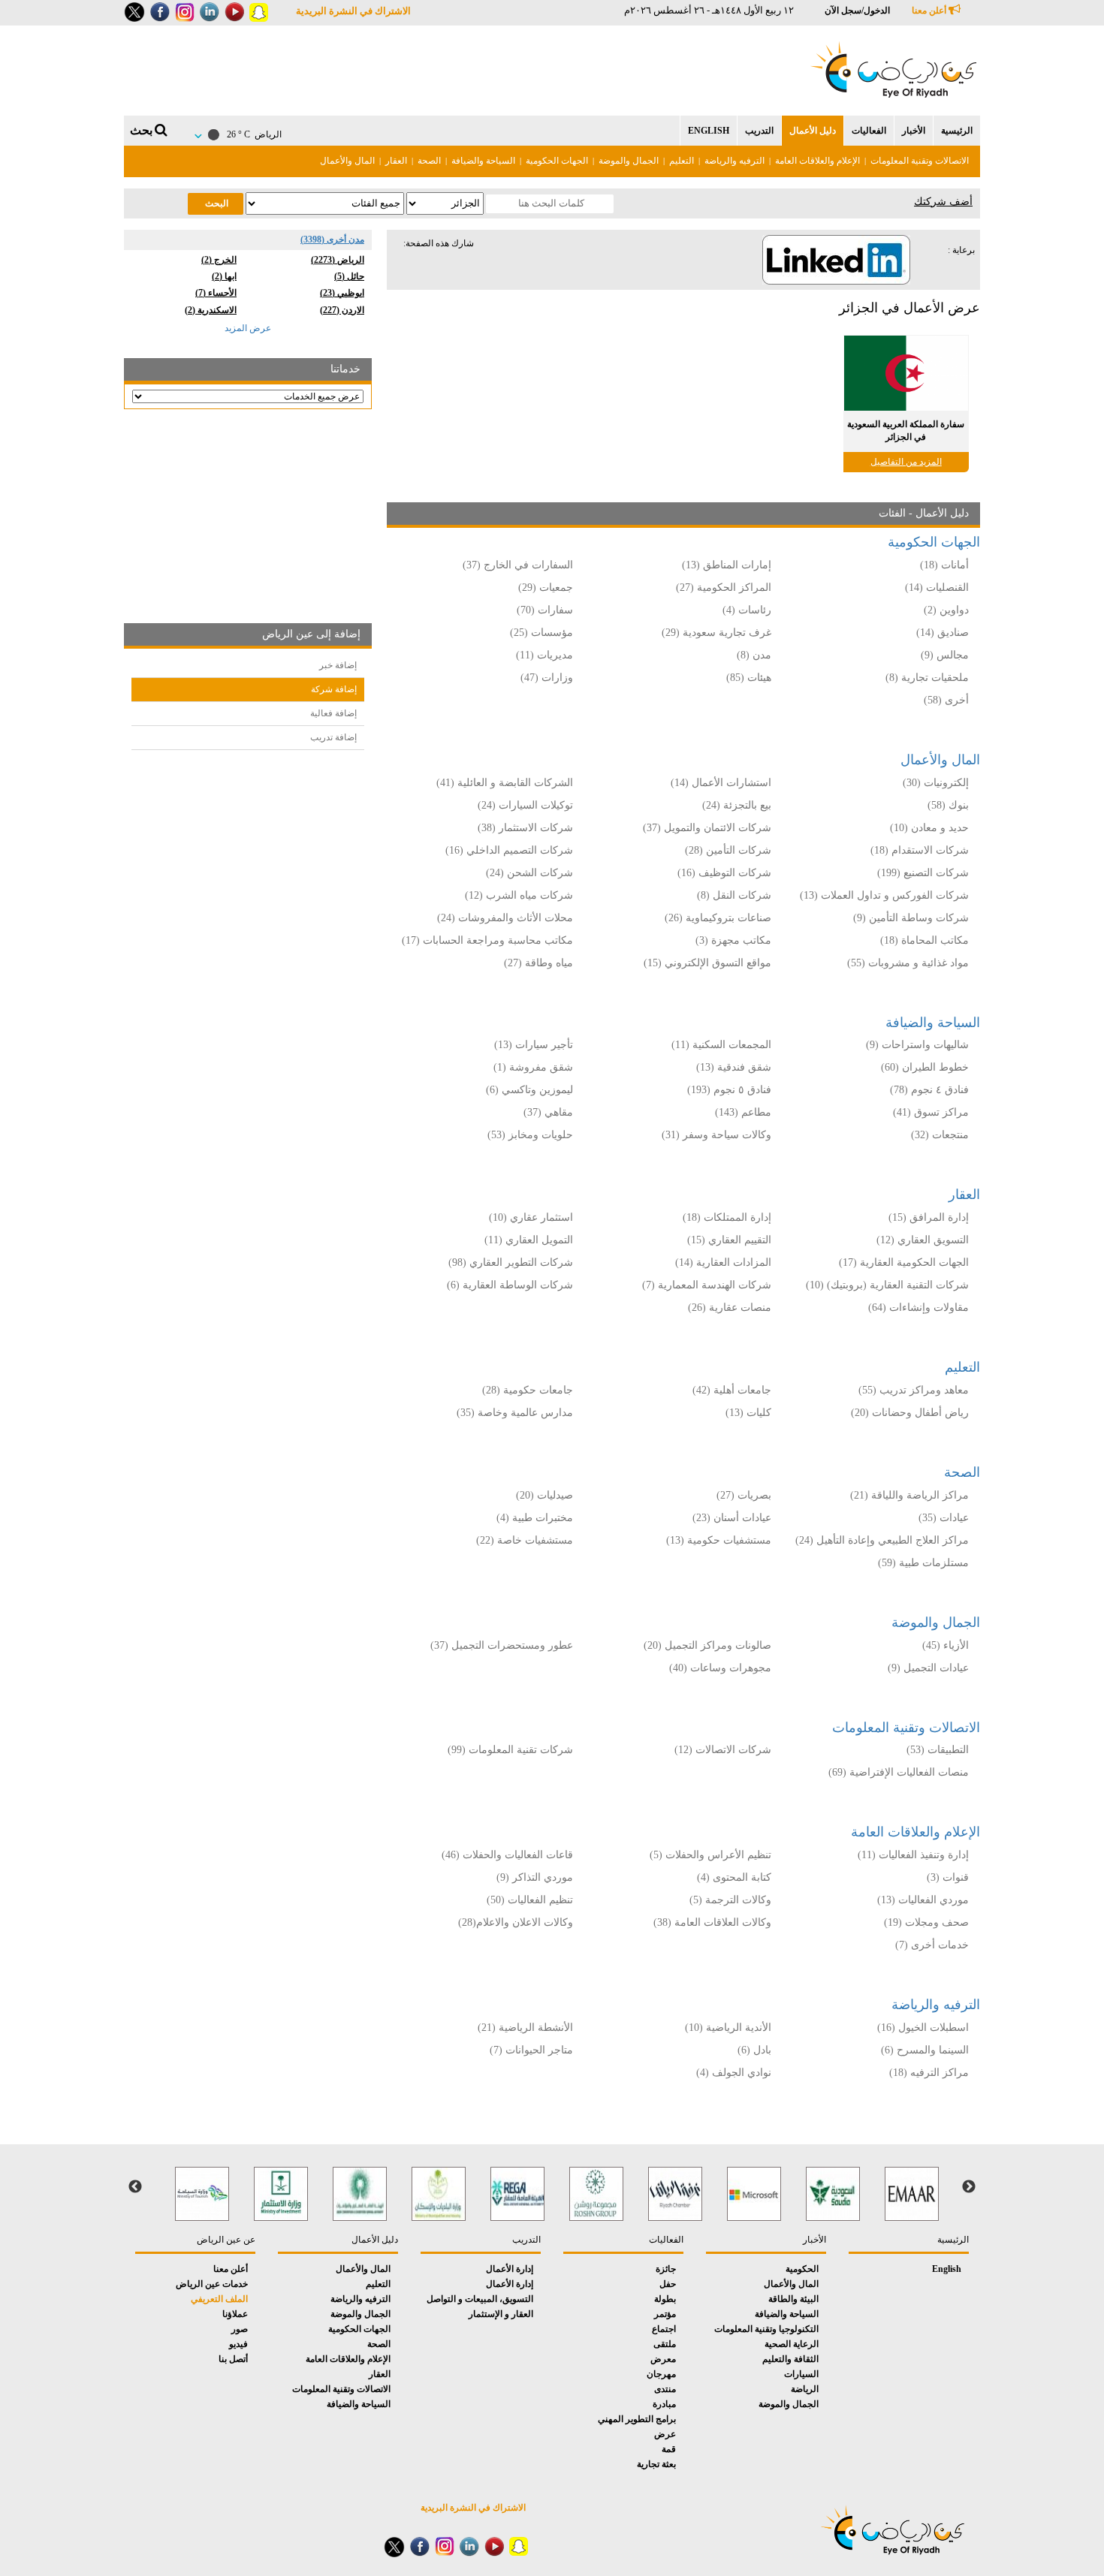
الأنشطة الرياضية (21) (525, 2028)
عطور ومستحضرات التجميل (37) (502, 1645)
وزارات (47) (547, 678)
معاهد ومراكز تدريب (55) (914, 1390)
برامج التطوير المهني (637, 2419)
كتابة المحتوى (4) (734, 1877)
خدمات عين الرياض (212, 2284)
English (709, 131)
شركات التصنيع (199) (923, 873)
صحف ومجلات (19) (926, 1922)
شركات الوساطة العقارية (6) (510, 1285)
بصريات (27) (744, 1495)
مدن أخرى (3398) (332, 240)
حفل (668, 2284)
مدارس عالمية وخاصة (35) (515, 1413)
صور (240, 2329)
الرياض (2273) (338, 260)
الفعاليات (869, 131)
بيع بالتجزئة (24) (737, 805)
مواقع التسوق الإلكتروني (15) (707, 963)
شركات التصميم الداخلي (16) (509, 850)
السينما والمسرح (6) (925, 2050)
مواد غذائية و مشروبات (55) (908, 963)
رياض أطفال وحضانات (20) (910, 1413)
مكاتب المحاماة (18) (925, 940)
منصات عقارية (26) (730, 1308)
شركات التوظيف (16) (724, 873)
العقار (396, 161)
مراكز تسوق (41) (931, 1112)
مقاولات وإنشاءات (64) (918, 1308)
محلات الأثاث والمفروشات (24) (505, 918)
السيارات (801, 2374)
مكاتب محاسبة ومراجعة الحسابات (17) (487, 940)
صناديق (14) (943, 633)
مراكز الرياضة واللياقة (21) (909, 1495)
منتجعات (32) (940, 1135)
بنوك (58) (948, 805)
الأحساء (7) (216, 293)
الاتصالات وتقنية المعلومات (920, 161)
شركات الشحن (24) (529, 873)
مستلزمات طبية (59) (923, 1563)
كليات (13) (748, 1413)
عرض (665, 2434)
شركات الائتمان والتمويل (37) (707, 828)
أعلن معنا (930, 11)
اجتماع (664, 2329)
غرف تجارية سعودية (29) (716, 633)
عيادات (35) (944, 1518)
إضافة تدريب (333, 737)
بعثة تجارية (656, 2464)
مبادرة (664, 2404)
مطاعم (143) (743, 1112)
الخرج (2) (219, 260)
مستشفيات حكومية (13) (719, 1540)
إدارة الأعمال (510, 2269)
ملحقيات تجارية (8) (927, 678)
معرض (663, 2359)
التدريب (759, 131)
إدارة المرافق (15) (929, 1217)
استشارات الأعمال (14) (721, 783)
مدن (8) (754, 655)
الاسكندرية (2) (211, 310)
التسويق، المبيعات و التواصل (480, 2299)
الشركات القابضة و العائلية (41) (505, 783)
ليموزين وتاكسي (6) (529, 1090)
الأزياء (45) (946, 1645)
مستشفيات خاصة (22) (525, 1540)
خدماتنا (345, 369)
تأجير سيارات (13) (534, 1045)
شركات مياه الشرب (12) (519, 895)
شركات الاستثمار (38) (525, 828)
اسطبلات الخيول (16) (923, 2028)
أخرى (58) (946, 700)
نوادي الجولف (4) (734, 2073)
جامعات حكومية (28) (528, 1390)
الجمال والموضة (629, 161)
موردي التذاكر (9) (535, 1877)
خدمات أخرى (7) (932, 1945)
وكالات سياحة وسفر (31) (716, 1135)
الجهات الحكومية (557, 161)
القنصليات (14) (937, 588)
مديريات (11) (544, 655)
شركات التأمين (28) (728, 850)
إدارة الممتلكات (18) (727, 1217)
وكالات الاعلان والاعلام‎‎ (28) (514, 1922)
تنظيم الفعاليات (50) (530, 1900)
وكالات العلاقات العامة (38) (712, 1922)
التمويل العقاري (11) (529, 1240)
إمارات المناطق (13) (727, 565)
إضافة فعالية (333, 713)
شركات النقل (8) (734, 895)
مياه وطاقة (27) (538, 963)
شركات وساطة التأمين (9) (911, 918)
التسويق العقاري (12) (923, 1240)
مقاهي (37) (548, 1112)
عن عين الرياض (226, 2240)
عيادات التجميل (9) (928, 1668)
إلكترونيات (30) (936, 783)
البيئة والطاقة (793, 2299)
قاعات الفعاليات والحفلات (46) (507, 1855)
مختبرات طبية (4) (535, 1518)
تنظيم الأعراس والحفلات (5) (710, 1855)
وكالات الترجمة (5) (730, 1900)
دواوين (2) (946, 610)
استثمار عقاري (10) (531, 1217)
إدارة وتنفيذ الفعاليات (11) (913, 1855)
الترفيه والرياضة (734, 161)
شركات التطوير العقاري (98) (511, 1262)
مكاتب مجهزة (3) (733, 940)
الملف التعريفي (219, 2299)
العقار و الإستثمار (501, 2314)
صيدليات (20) (544, 1495)
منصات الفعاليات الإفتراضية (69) (899, 1772)
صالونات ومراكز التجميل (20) (707, 1645)
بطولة (665, 2299)
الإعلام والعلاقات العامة (817, 161)
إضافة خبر (338, 665)
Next (135, 2187)
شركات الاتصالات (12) (723, 1750)
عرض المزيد (248, 328)
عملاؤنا (235, 2314)
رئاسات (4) (747, 610)
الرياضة (805, 2389)
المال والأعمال (347, 161)
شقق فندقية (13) (734, 1067)
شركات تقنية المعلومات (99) (510, 1750)
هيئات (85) (749, 678)
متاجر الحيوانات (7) (531, 2050)
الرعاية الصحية (792, 2344)
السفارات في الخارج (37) (518, 565)
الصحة (429, 161)
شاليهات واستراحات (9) (917, 1045)
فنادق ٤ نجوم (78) (929, 1090)
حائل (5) (349, 276)
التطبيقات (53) (938, 1750)
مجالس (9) (945, 655)
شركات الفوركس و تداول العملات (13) (884, 895)
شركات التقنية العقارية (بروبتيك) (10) (887, 1285)
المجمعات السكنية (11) (721, 1045)
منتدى (665, 2389)
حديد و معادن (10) (929, 828)
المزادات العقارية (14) (723, 1262)
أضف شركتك (943, 202)
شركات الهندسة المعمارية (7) (707, 1285)
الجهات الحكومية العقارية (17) (904, 1262)
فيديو (238, 2344)
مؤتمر (665, 2314)
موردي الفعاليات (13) (923, 1900)
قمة (669, 2449)
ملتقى (665, 2344)
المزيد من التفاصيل (906, 462)
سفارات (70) (545, 610)
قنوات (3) (948, 1877)
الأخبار (914, 131)
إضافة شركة (334, 689)
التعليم (682, 161)
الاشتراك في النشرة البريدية (353, 11)
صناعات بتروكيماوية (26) (718, 918)
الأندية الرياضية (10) (728, 2028)
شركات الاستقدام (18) (920, 850)
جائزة (666, 2269)
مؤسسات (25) (541, 633)
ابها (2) (224, 276)
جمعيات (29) (546, 588)
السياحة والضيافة (483, 161)
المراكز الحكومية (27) (724, 588)
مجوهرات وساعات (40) (720, 1668)
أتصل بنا (233, 2359)
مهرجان (661, 2374)
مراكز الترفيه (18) (929, 2073)
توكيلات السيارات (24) (525, 805)
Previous (969, 2187)
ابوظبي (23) (342, 293)
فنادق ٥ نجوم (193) (729, 1090)
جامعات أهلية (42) (732, 1390)
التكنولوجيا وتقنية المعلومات (766, 2329)
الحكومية (802, 2269)
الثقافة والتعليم (790, 2359)
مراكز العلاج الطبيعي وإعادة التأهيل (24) (882, 1540)
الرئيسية (957, 131)
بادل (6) (754, 2050)
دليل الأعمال (813, 131)
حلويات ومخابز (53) (530, 1135)
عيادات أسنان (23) (732, 1518)
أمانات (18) (944, 565)
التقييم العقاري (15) (729, 1240)
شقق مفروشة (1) (533, 1067)
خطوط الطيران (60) (925, 1067)
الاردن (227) (342, 310)
